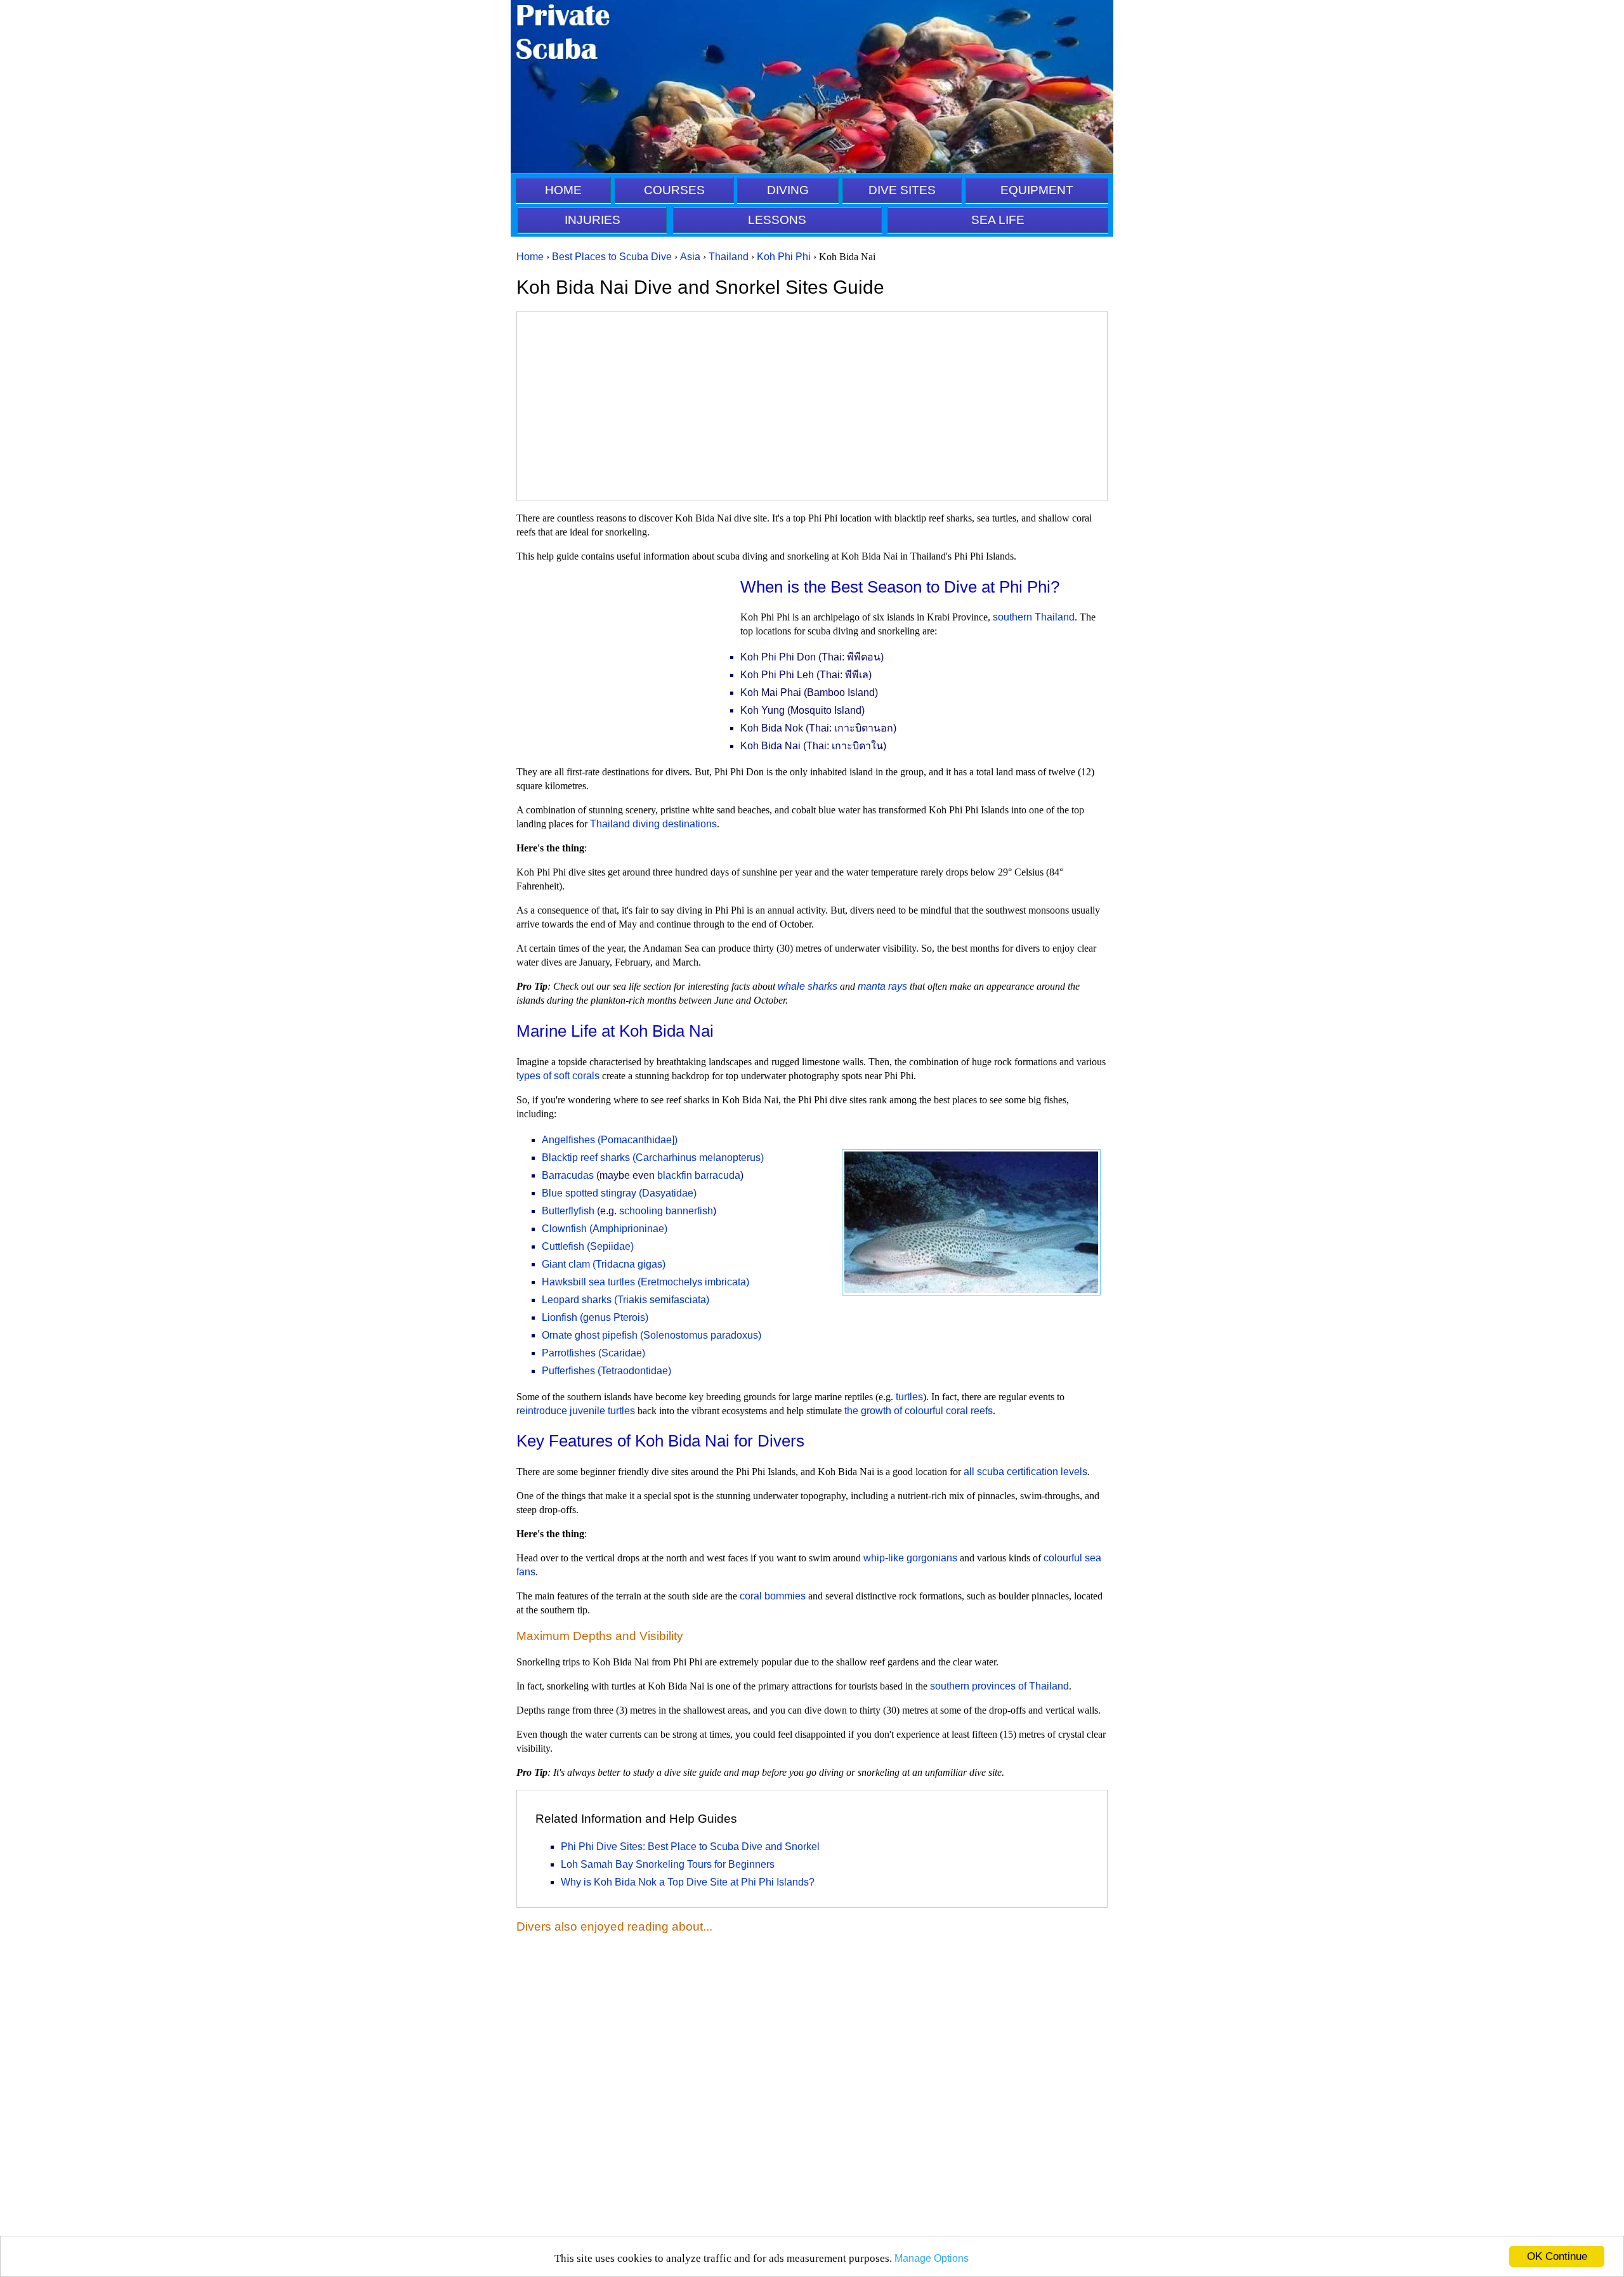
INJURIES (593, 220)
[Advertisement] (812, 406)
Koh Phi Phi (784, 257)
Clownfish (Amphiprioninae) (605, 1229)
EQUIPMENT (1037, 190)
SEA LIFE (998, 220)
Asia (690, 257)
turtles (909, 1397)
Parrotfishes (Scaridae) (593, 1353)
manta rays (882, 986)
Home (530, 257)
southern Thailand (1034, 617)
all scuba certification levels (1025, 1472)
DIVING (788, 190)
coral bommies (773, 1596)
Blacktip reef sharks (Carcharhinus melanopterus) (653, 1158)
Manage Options (932, 2258)
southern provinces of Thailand (999, 1686)
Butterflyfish (568, 1211)
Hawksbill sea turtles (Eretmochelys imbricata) (645, 1282)
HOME (563, 190)
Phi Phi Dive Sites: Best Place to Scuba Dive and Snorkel (690, 1847)
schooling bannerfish (666, 1211)
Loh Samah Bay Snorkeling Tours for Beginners (668, 1864)
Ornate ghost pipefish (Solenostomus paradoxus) (652, 1335)
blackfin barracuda (699, 1175)
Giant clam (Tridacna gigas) (604, 1264)
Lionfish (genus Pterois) (595, 1317)
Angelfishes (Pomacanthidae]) (610, 1140)
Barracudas (568, 1175)
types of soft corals (558, 1076)
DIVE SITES (902, 190)
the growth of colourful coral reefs (919, 1411)
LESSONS (777, 220)
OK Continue (1557, 2256)
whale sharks (808, 986)
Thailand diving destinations (653, 824)
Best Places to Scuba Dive (612, 257)
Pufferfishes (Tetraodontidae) (606, 1371)
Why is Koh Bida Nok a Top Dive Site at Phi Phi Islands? (688, 1882)
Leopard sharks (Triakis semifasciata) (625, 1300)
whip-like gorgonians (910, 1558)
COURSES (674, 190)
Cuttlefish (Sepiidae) (588, 1246)
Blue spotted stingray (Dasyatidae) (619, 1193)
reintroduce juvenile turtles (576, 1411)
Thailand (729, 257)
